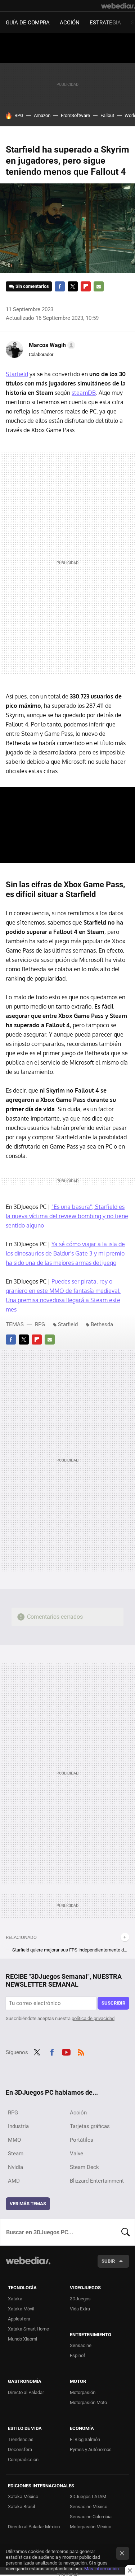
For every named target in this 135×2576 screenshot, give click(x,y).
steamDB (84, 393)
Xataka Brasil (21, 2507)
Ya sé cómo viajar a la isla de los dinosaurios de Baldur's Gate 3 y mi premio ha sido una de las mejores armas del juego (65, 1253)
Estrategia (105, 23)
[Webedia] (118, 6)
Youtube (66, 2052)
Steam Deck (84, 2167)
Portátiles (82, 2140)
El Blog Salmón (85, 2439)
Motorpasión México (91, 2527)
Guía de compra (28, 23)
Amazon (42, 115)
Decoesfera (20, 2449)
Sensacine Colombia (91, 2517)
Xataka (15, 2299)
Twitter (73, 286)
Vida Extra (80, 2309)
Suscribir (113, 2003)
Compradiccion (23, 2460)
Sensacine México (89, 2507)
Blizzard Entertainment (97, 2181)
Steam (16, 2154)
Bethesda (102, 1324)
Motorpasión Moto (88, 2402)
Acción (70, 23)
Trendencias (21, 2439)
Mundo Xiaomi (22, 2339)
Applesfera (19, 2319)
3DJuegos (80, 2299)
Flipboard (86, 286)
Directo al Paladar (26, 2392)
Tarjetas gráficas (90, 2126)
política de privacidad (93, 2018)
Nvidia (15, 2167)
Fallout (107, 115)
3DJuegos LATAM (88, 2496)
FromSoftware (75, 115)
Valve (76, 2154)
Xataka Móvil (21, 2309)
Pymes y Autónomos (91, 2449)
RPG (19, 115)
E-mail (99, 286)
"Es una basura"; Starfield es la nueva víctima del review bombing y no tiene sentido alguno (67, 1216)
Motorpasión (83, 2392)
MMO (14, 2140)
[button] (51, 345)
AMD (14, 2181)
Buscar (126, 2232)
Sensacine (81, 2345)
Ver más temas (28, 2204)
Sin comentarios (32, 286)
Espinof (78, 2355)
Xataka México (23, 2496)
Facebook (60, 286)
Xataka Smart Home (28, 2329)
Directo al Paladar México (34, 2527)
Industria (18, 2126)
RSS (81, 2052)
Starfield (17, 374)
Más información (102, 2569)
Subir (108, 2261)
